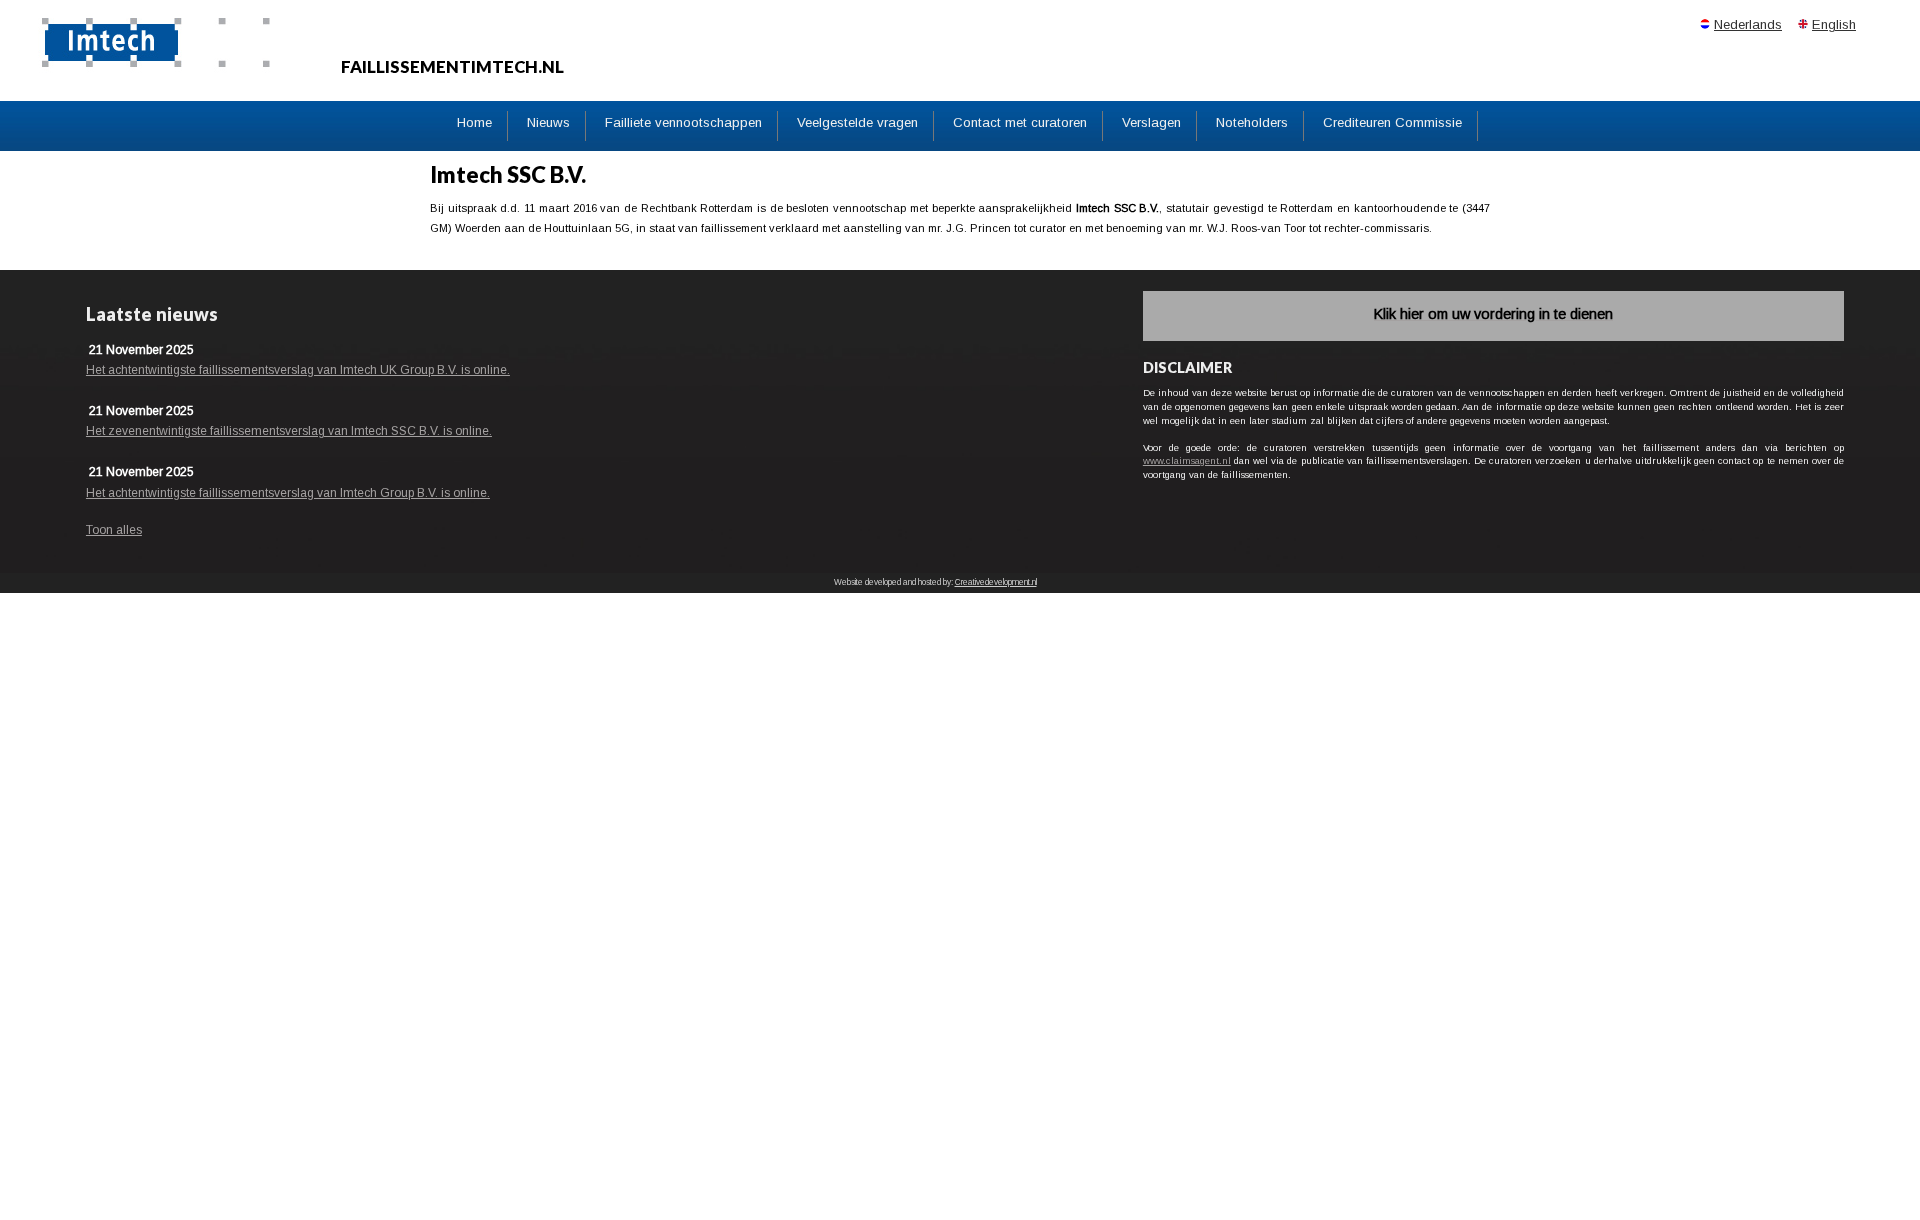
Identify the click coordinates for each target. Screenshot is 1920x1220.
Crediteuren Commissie (1392, 122)
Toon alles (114, 530)
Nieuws (548, 122)
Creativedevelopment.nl (996, 582)
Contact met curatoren (1020, 122)
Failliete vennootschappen (683, 122)
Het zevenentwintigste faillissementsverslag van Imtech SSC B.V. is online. (289, 431)
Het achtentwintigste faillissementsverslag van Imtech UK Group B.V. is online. (298, 370)
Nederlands (1748, 24)
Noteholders (1252, 122)
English (1834, 24)
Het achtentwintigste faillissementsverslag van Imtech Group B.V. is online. (288, 493)
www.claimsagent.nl (1187, 460)
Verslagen (1151, 122)
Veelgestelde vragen (857, 122)
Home (474, 122)
